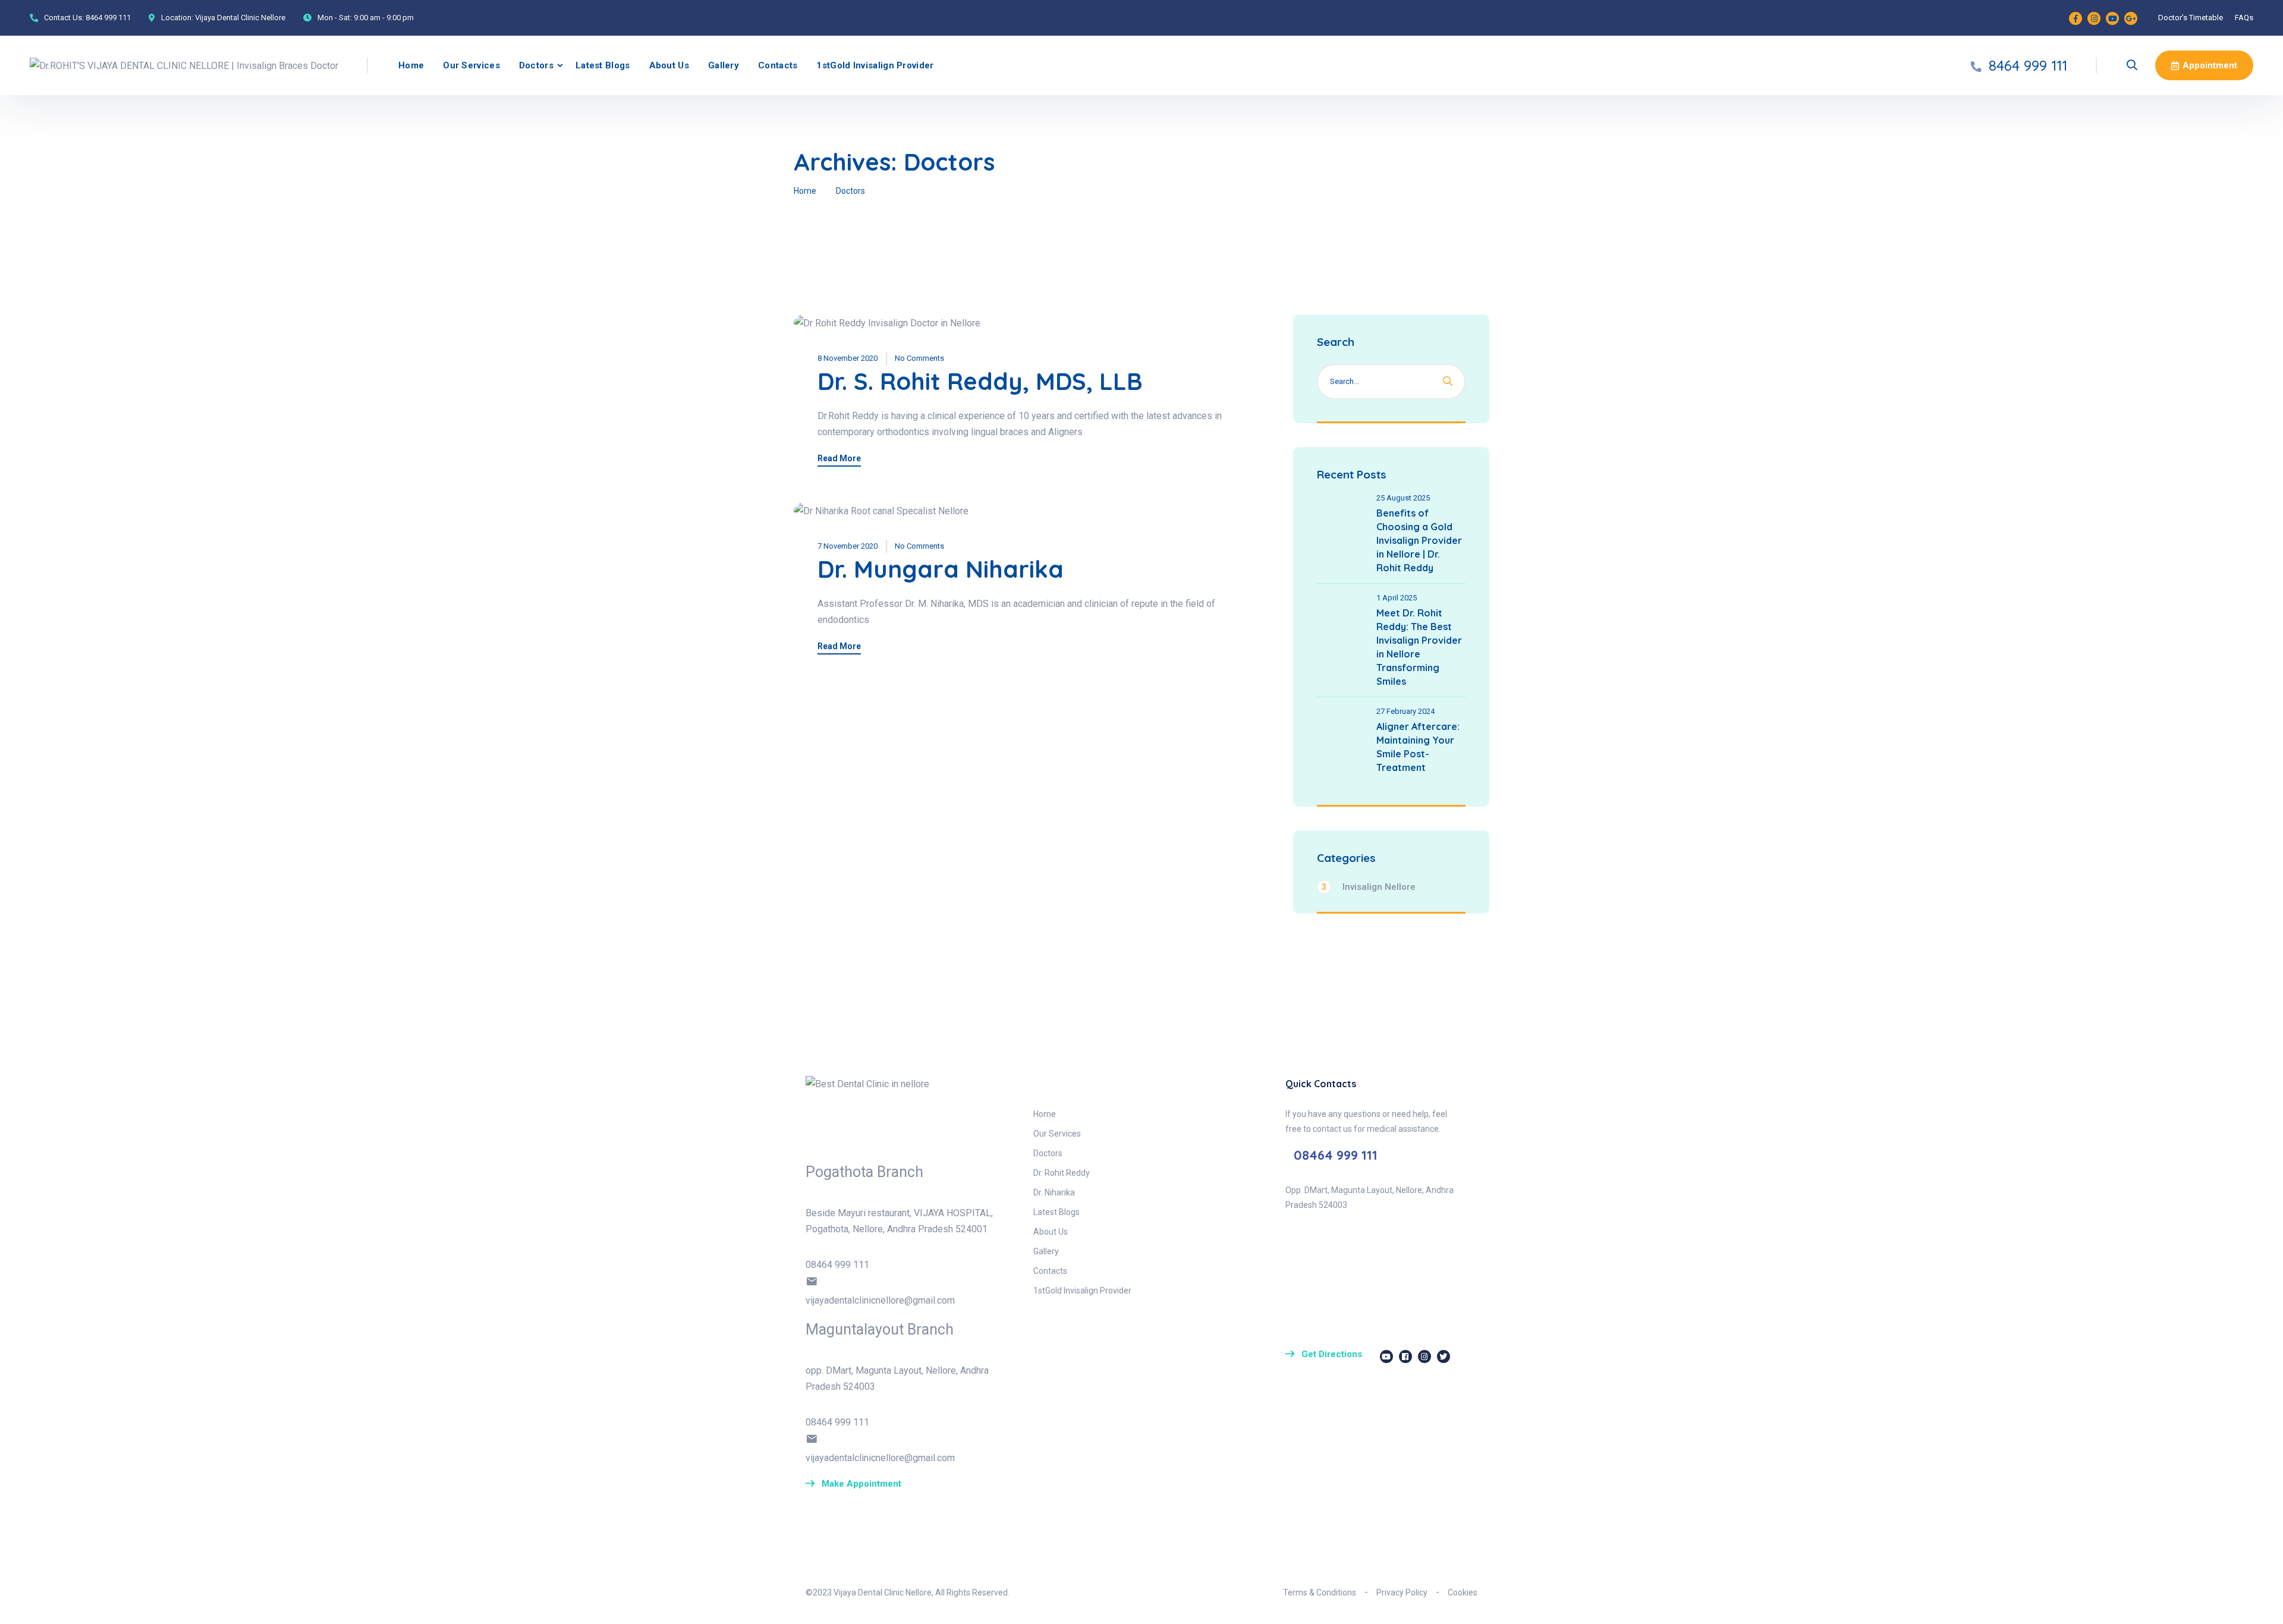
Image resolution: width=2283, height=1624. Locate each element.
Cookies (1463, 1592)
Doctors (536, 65)
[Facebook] (2076, 18)
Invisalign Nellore (1369, 887)
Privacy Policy (1402, 1592)
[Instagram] (2094, 18)
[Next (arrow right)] (2262, 812)
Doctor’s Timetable (2191, 18)
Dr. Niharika (1054, 1192)
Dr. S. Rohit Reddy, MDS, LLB (980, 381)
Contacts (778, 65)
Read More (839, 459)
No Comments (919, 358)
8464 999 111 (108, 18)
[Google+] (2131, 18)
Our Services (471, 65)
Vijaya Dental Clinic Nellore (240, 18)
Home (411, 65)
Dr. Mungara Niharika (941, 569)
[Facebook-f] (1405, 1357)
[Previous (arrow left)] (21, 812)
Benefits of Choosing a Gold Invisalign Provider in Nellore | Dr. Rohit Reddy (1419, 540)
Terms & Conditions (1320, 1592)
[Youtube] (2112, 18)
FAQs (2244, 18)
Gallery (724, 65)
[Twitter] (1444, 1357)
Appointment (2210, 65)
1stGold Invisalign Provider (875, 65)
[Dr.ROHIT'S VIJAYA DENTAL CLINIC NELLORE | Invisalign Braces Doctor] (184, 65)
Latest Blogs (603, 65)
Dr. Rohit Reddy (1062, 1173)
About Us (669, 65)
